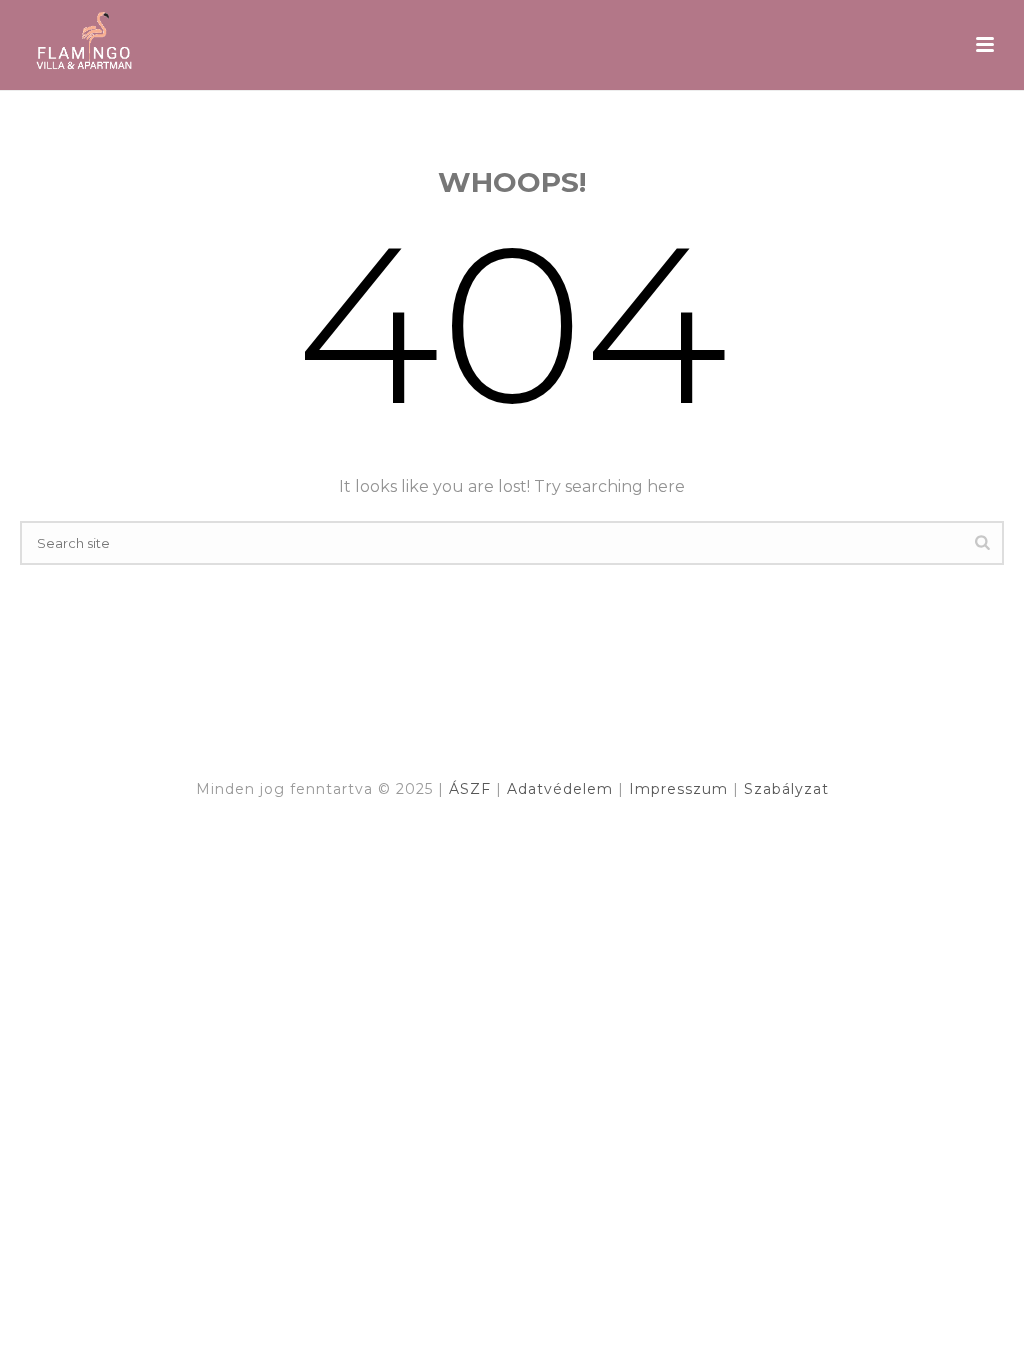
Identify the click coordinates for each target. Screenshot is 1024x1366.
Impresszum (681, 789)
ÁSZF (472, 789)
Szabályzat (786, 789)
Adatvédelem (562, 789)
